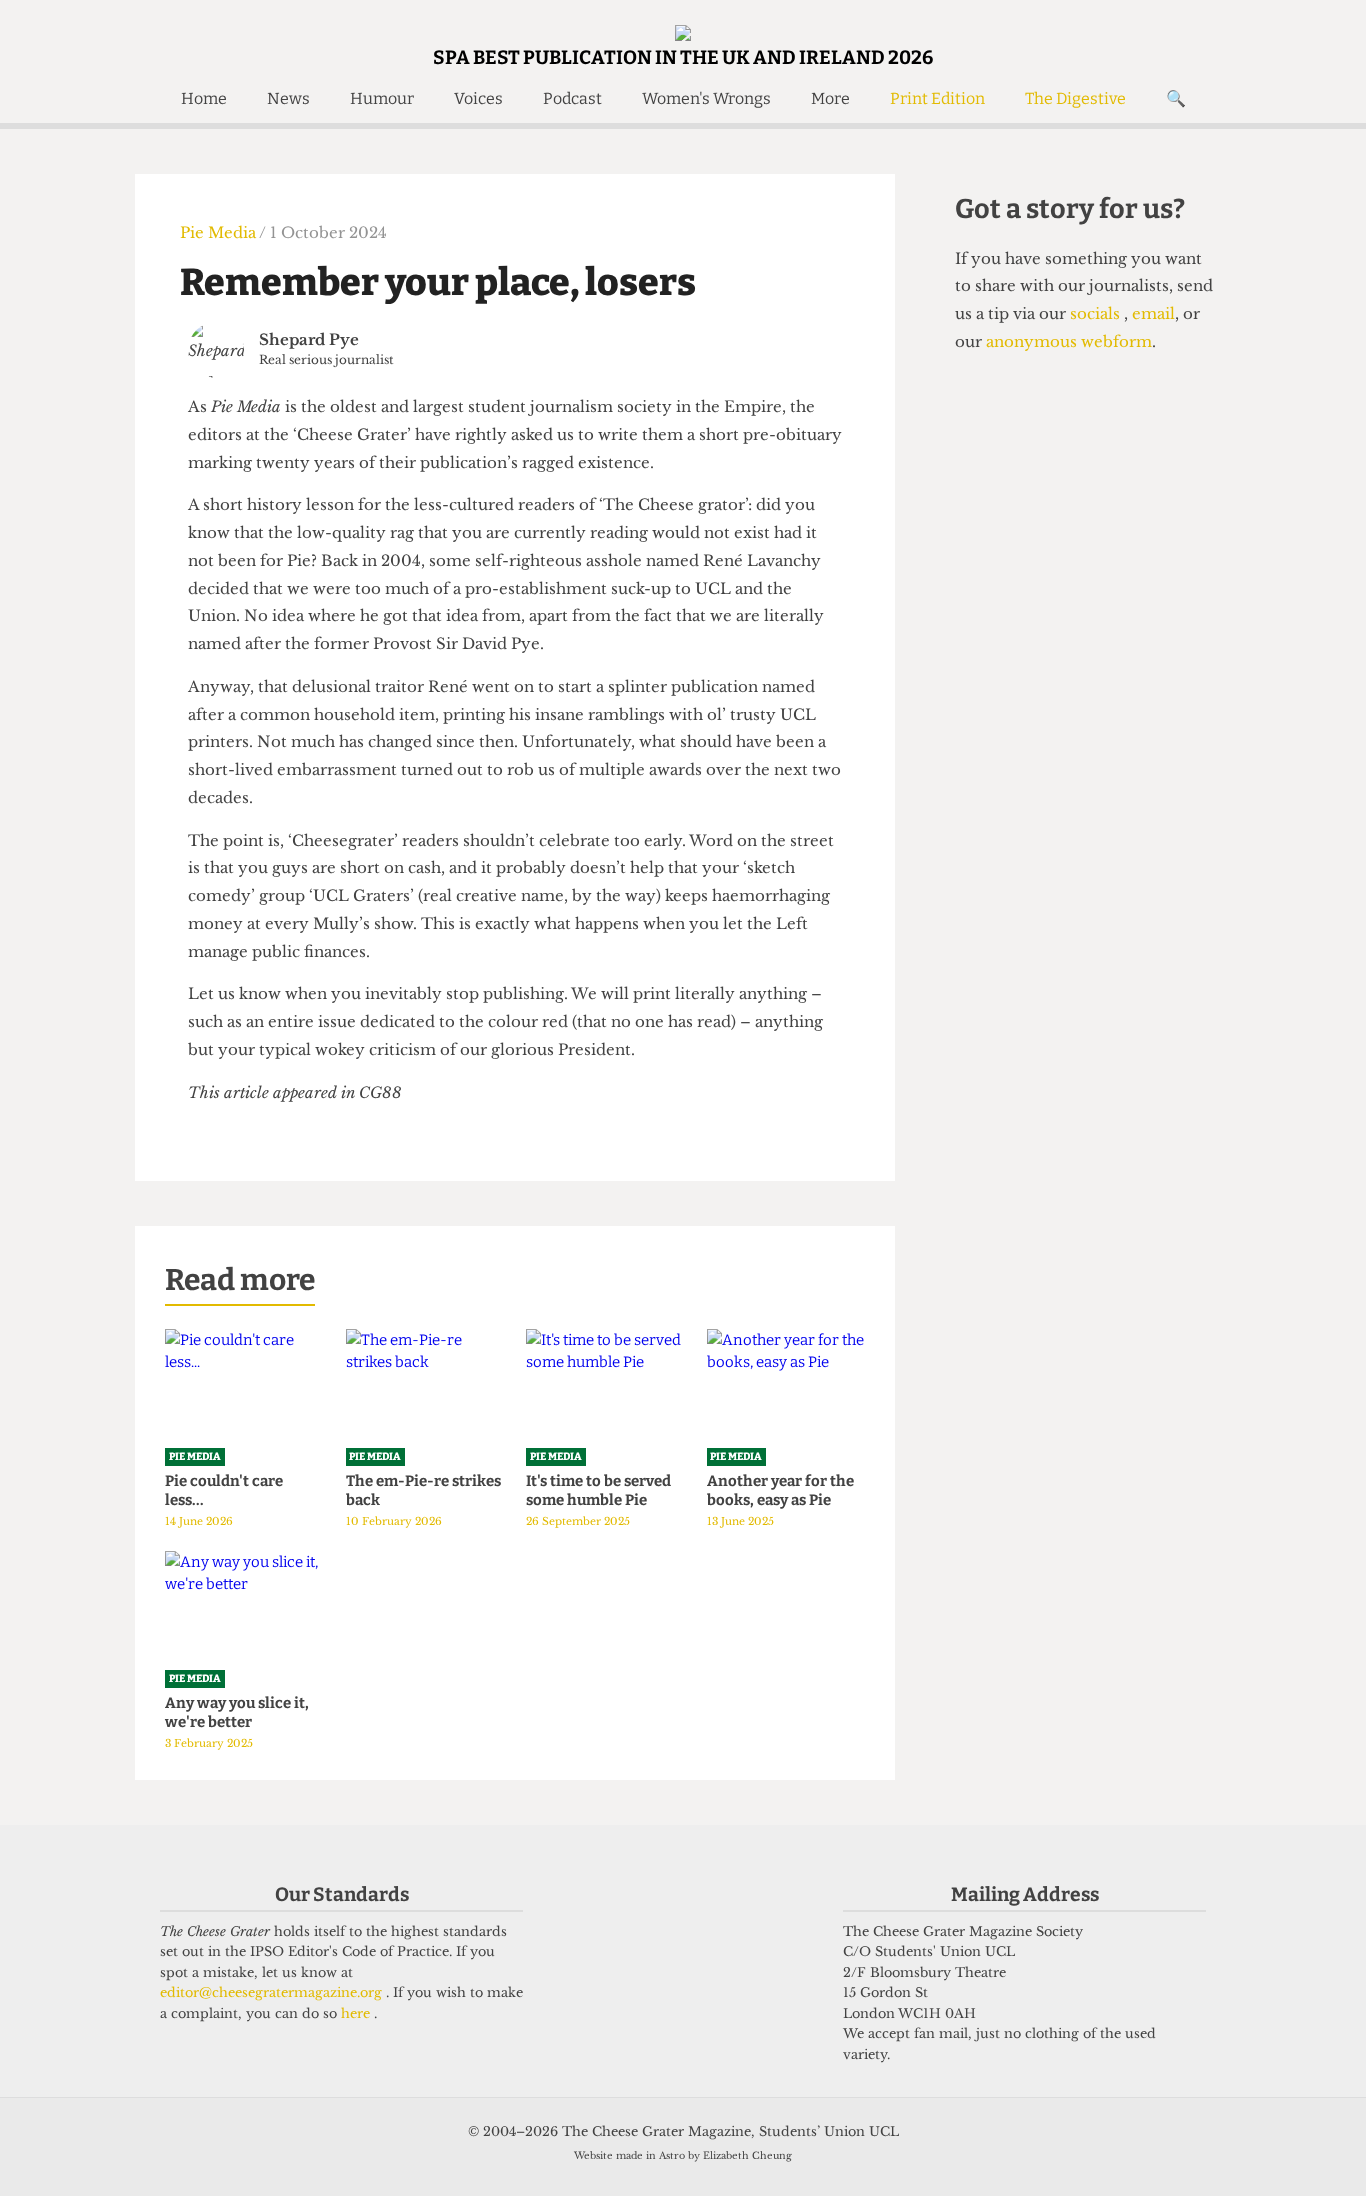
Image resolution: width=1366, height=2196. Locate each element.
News (288, 98)
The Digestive (1075, 98)
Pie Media (219, 232)
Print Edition (937, 98)
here (357, 2013)
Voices (478, 98)
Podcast (572, 98)
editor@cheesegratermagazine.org (273, 1992)
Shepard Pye (309, 339)
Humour (382, 98)
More (830, 98)
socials (1097, 313)
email (1151, 313)
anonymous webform (1069, 341)
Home (204, 98)
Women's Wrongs (706, 98)
